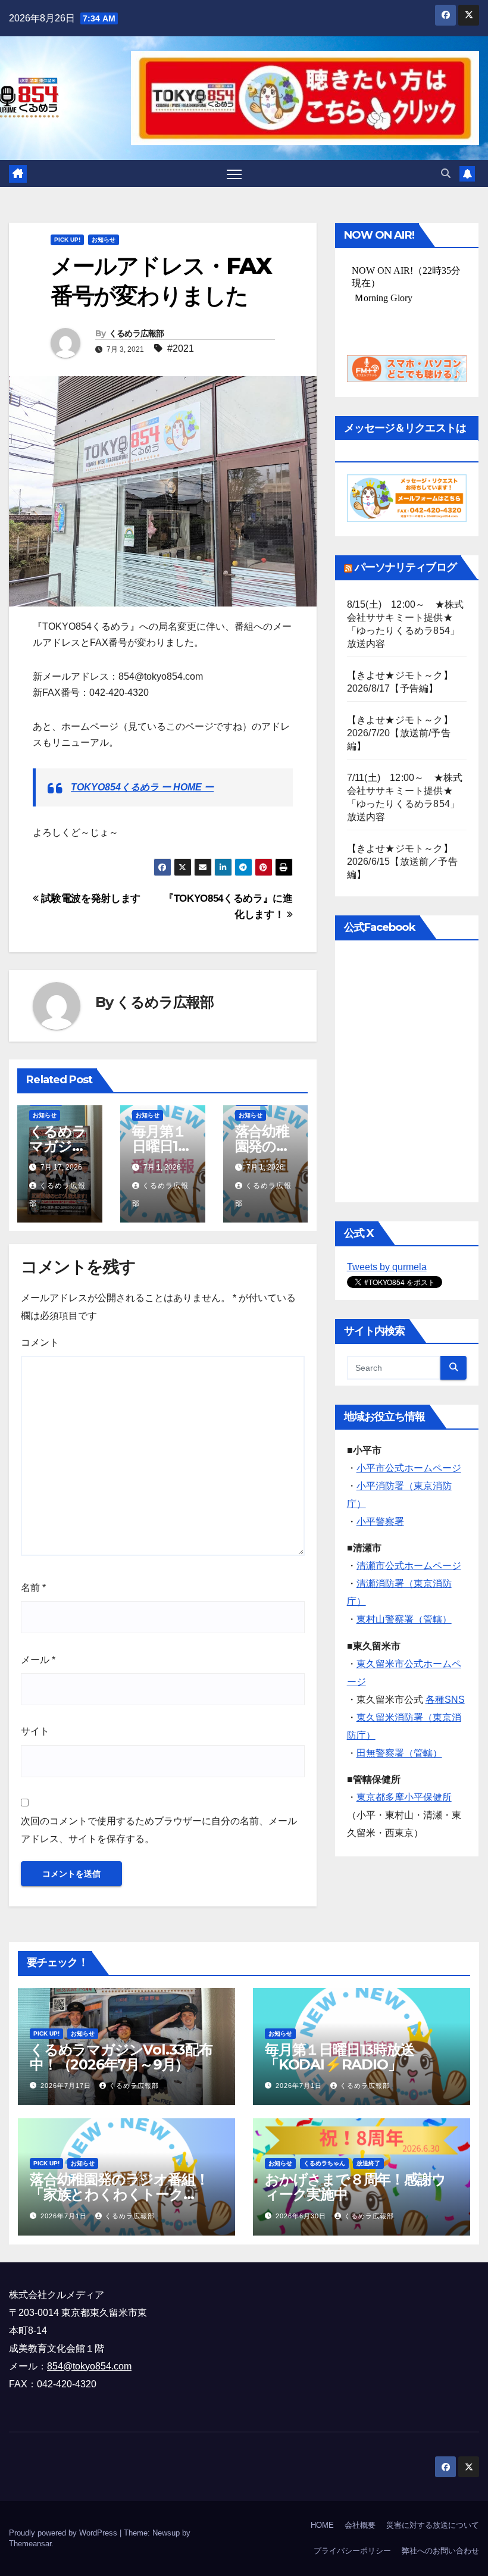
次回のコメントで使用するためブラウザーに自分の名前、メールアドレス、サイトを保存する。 (159, 1830)
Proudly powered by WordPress (64, 2533)
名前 (33, 1588)
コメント (40, 1342)
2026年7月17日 (67, 2086)
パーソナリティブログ (406, 567)
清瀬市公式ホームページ (409, 1566)
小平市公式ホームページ (409, 1468)
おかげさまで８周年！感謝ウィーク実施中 (355, 2187)
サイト (35, 1731)
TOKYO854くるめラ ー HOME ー (142, 787)
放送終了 (368, 2163)
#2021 (181, 348)
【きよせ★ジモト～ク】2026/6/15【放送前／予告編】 (402, 862)
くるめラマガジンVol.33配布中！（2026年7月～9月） (121, 2057)
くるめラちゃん (324, 2163)
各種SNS (445, 1700)
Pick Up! (67, 240)
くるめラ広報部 (137, 333)
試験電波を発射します (90, 898)
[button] (446, 173)
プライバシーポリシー (352, 2551)
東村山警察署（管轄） (404, 1619)
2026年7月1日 (300, 2086)
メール (38, 1660)
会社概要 (360, 2525)
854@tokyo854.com (89, 2366)
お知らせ (104, 240)
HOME (322, 2525)
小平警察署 (380, 1522)
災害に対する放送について (433, 2525)
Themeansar (30, 2544)
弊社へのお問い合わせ (440, 2551)
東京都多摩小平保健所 (404, 1797)
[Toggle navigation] (234, 173)
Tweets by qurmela (387, 1267)
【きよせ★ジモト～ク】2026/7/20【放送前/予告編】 (400, 733)
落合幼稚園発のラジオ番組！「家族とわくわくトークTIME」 (119, 2194)
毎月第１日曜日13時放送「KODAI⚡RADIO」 (340, 2057)
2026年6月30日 (302, 2216)
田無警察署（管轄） (399, 1753)
